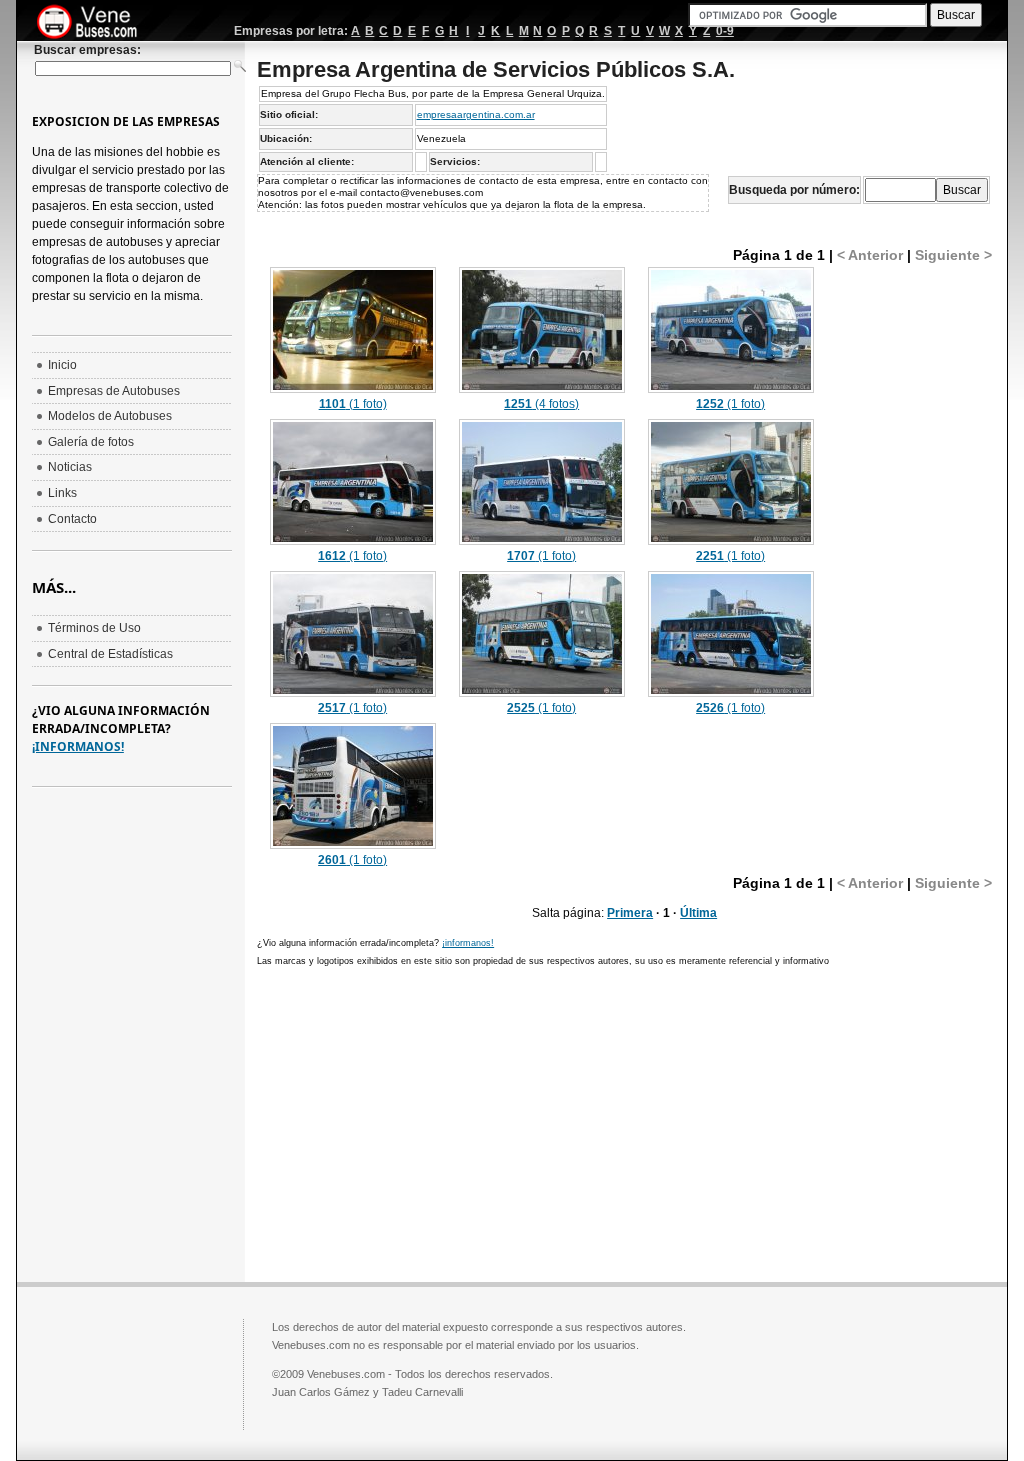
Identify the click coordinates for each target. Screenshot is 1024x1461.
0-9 (725, 31)
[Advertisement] (425, 1122)
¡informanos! (468, 943)
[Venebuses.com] (94, 23)
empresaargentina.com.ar (476, 114)
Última (698, 913)
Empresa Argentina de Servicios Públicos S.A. (496, 69)
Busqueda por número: (794, 190)
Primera (630, 913)
